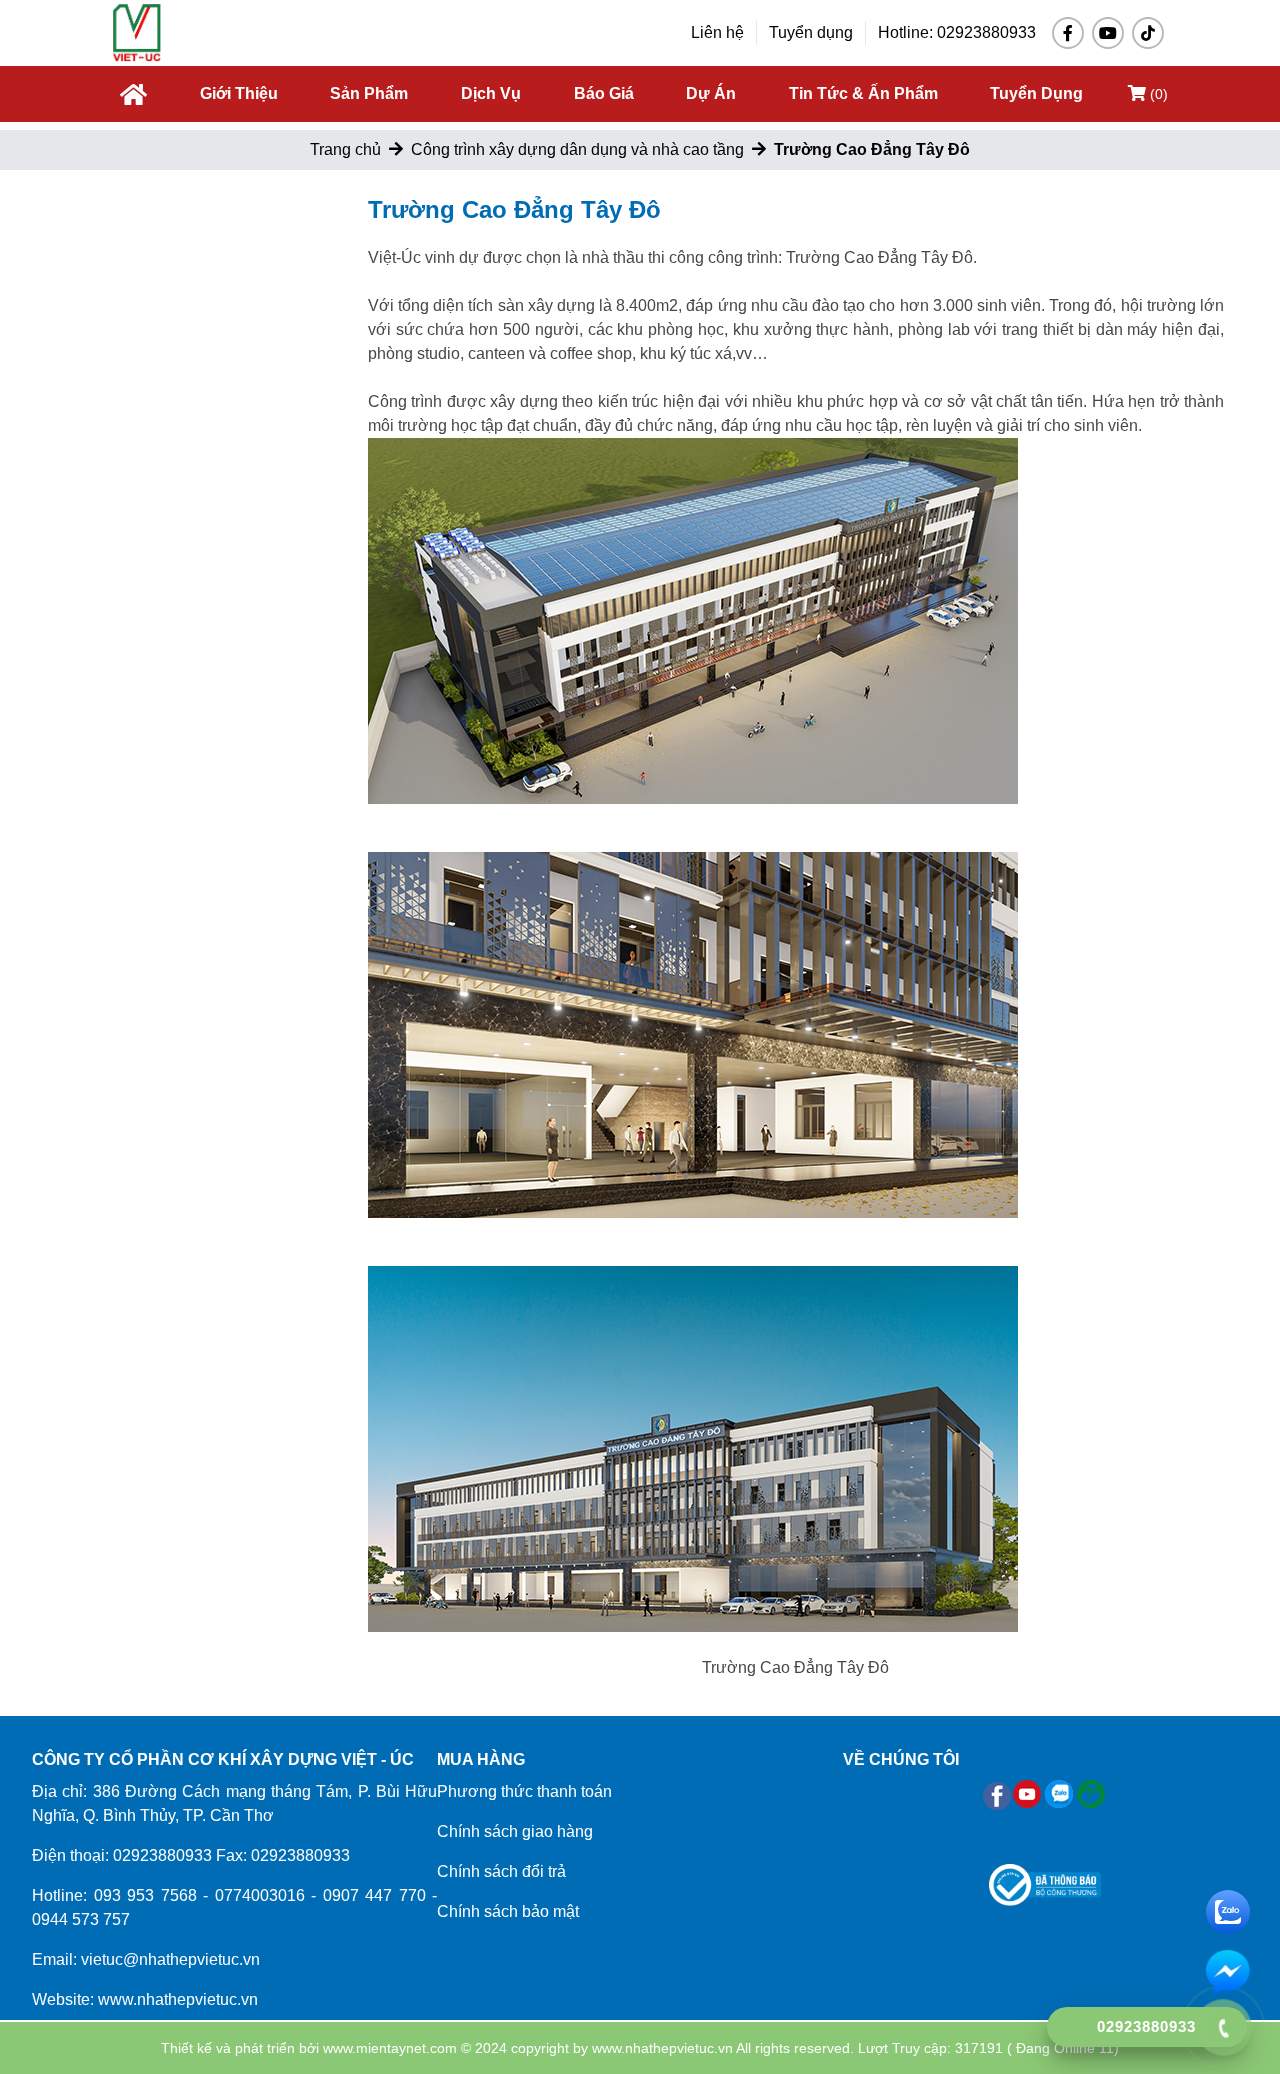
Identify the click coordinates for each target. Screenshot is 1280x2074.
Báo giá (604, 93)
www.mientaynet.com (390, 2048)
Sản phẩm (369, 93)
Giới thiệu (239, 93)
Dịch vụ (491, 93)
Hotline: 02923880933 (957, 32)
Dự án (711, 93)
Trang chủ (345, 149)
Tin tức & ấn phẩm (863, 93)
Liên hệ (717, 32)
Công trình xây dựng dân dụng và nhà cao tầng (577, 149)
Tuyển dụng (811, 32)
